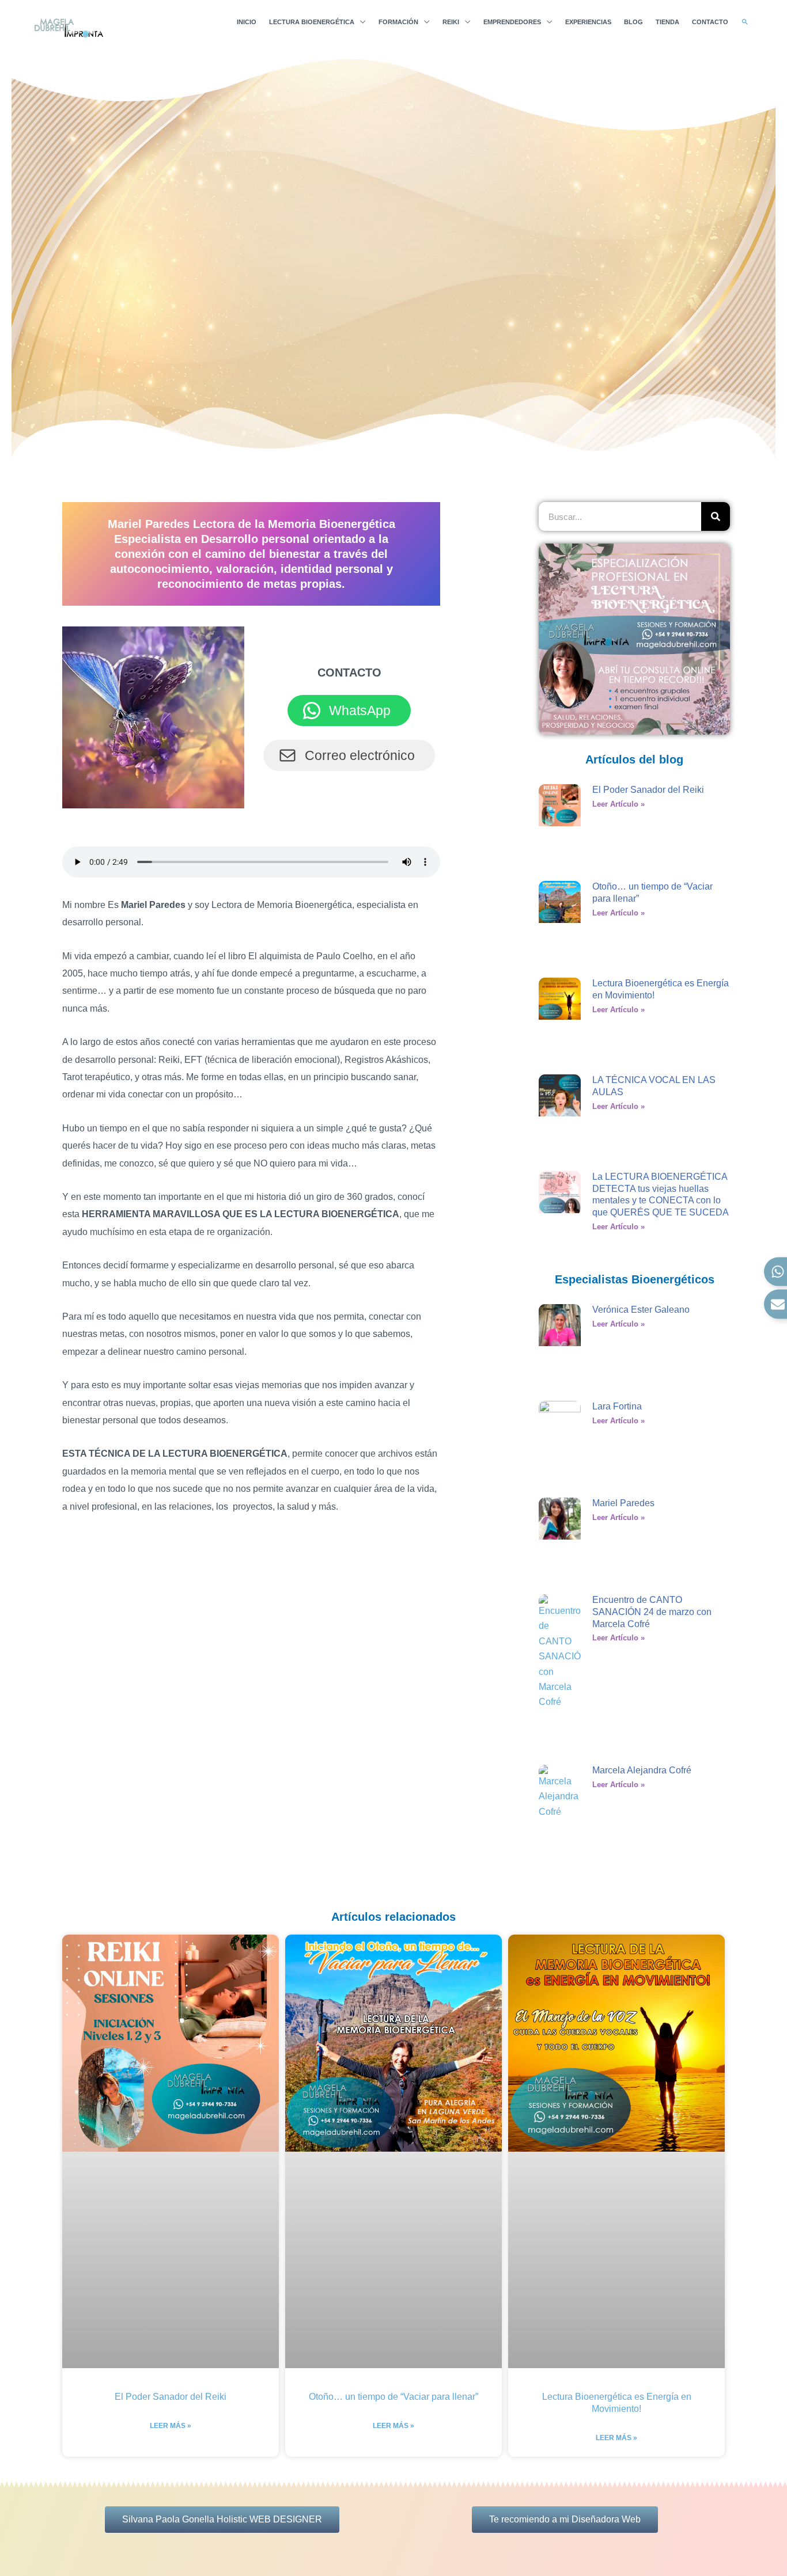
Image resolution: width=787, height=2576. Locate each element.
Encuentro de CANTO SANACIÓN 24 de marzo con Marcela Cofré (652, 1612)
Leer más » (171, 2426)
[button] (745, 22)
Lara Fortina (617, 1406)
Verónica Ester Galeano (641, 1310)
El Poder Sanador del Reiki (648, 790)
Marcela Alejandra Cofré (642, 1770)
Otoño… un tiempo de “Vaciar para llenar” (393, 2397)
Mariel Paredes (623, 1503)
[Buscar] (716, 516)
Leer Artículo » (618, 804)
